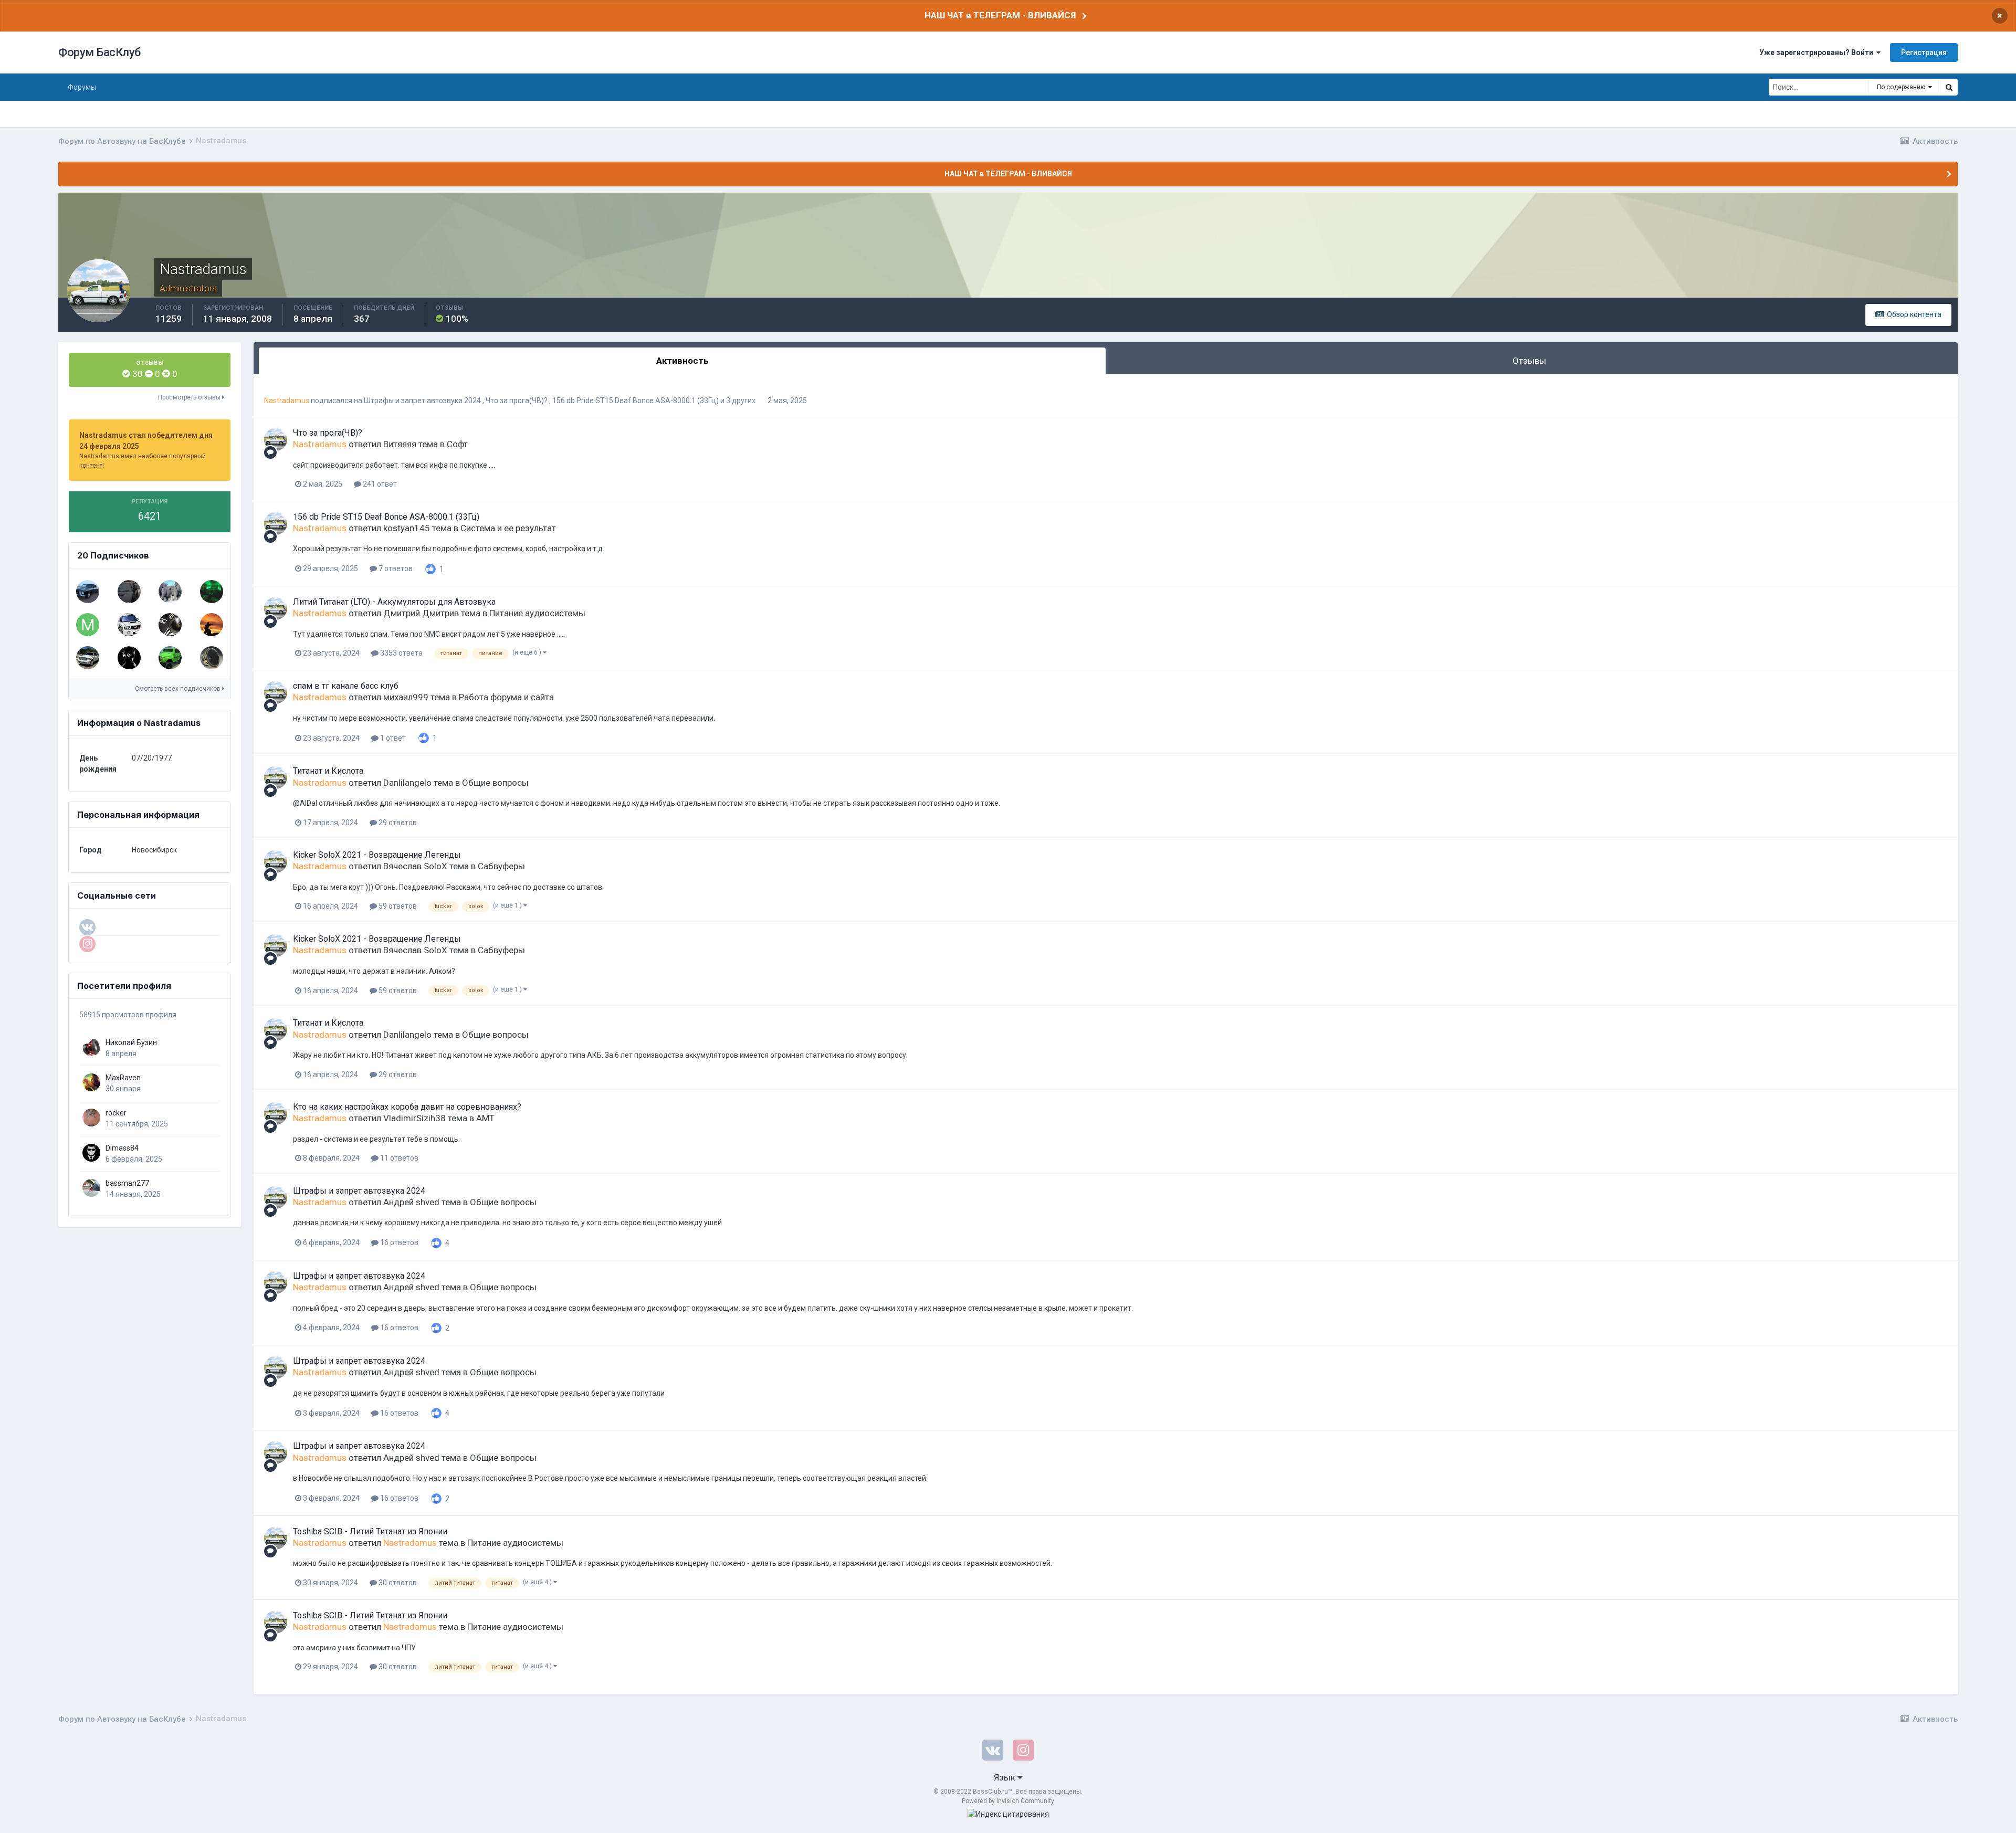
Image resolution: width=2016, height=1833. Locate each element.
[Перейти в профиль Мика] (170, 625)
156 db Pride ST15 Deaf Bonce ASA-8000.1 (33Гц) (636, 401)
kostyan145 (407, 528)
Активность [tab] (682, 361)
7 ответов (395, 568)
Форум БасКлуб (99, 52)
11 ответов (398, 1158)
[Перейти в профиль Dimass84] (91, 1153)
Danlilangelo (407, 783)
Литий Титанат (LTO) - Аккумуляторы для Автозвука (394, 602)
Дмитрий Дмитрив (421, 613)
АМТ (485, 1118)
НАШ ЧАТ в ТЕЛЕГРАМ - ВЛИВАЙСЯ (1000, 15)
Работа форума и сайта (506, 697)
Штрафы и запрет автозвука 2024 (423, 401)
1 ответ (392, 738)
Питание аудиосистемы (537, 613)
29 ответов (397, 823)
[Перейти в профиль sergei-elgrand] (170, 658)
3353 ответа (401, 653)
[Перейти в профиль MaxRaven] (91, 1082)
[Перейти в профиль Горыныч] (129, 625)
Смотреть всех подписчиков (178, 689)
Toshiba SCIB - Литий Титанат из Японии (370, 1531)
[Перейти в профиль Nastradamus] (276, 439)
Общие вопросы (495, 783)
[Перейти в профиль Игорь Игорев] (212, 592)
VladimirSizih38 (414, 1118)
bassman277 (127, 1183)
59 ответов (397, 906)
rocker (116, 1113)
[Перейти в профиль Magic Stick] (129, 658)
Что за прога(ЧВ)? (517, 401)
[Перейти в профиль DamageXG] (129, 592)
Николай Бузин (131, 1042)
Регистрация (1924, 52)
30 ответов (397, 1583)
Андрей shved (411, 1202)
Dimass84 (122, 1148)
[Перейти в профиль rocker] (91, 1118)
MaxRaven (123, 1078)
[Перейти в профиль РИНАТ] (170, 592)
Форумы (82, 87)
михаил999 (406, 697)
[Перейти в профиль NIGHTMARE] (212, 658)
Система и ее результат (508, 528)
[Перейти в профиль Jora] (212, 625)
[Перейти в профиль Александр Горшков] (88, 592)
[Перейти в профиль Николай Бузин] (91, 1047)
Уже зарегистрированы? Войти (1818, 52)
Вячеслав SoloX (415, 866)
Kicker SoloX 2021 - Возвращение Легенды (377, 855)
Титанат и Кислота (328, 771)
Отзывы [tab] (1529, 361)
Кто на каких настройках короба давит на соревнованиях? (407, 1107)
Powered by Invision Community (1008, 1801)
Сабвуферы (501, 866)
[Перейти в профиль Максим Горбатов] (88, 625)
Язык (1006, 1777)
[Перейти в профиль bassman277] (91, 1188)
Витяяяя (400, 444)
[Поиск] (1949, 87)
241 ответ (379, 484)
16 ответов (398, 1242)
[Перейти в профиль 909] (88, 658)
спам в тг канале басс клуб (346, 686)
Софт (457, 444)
